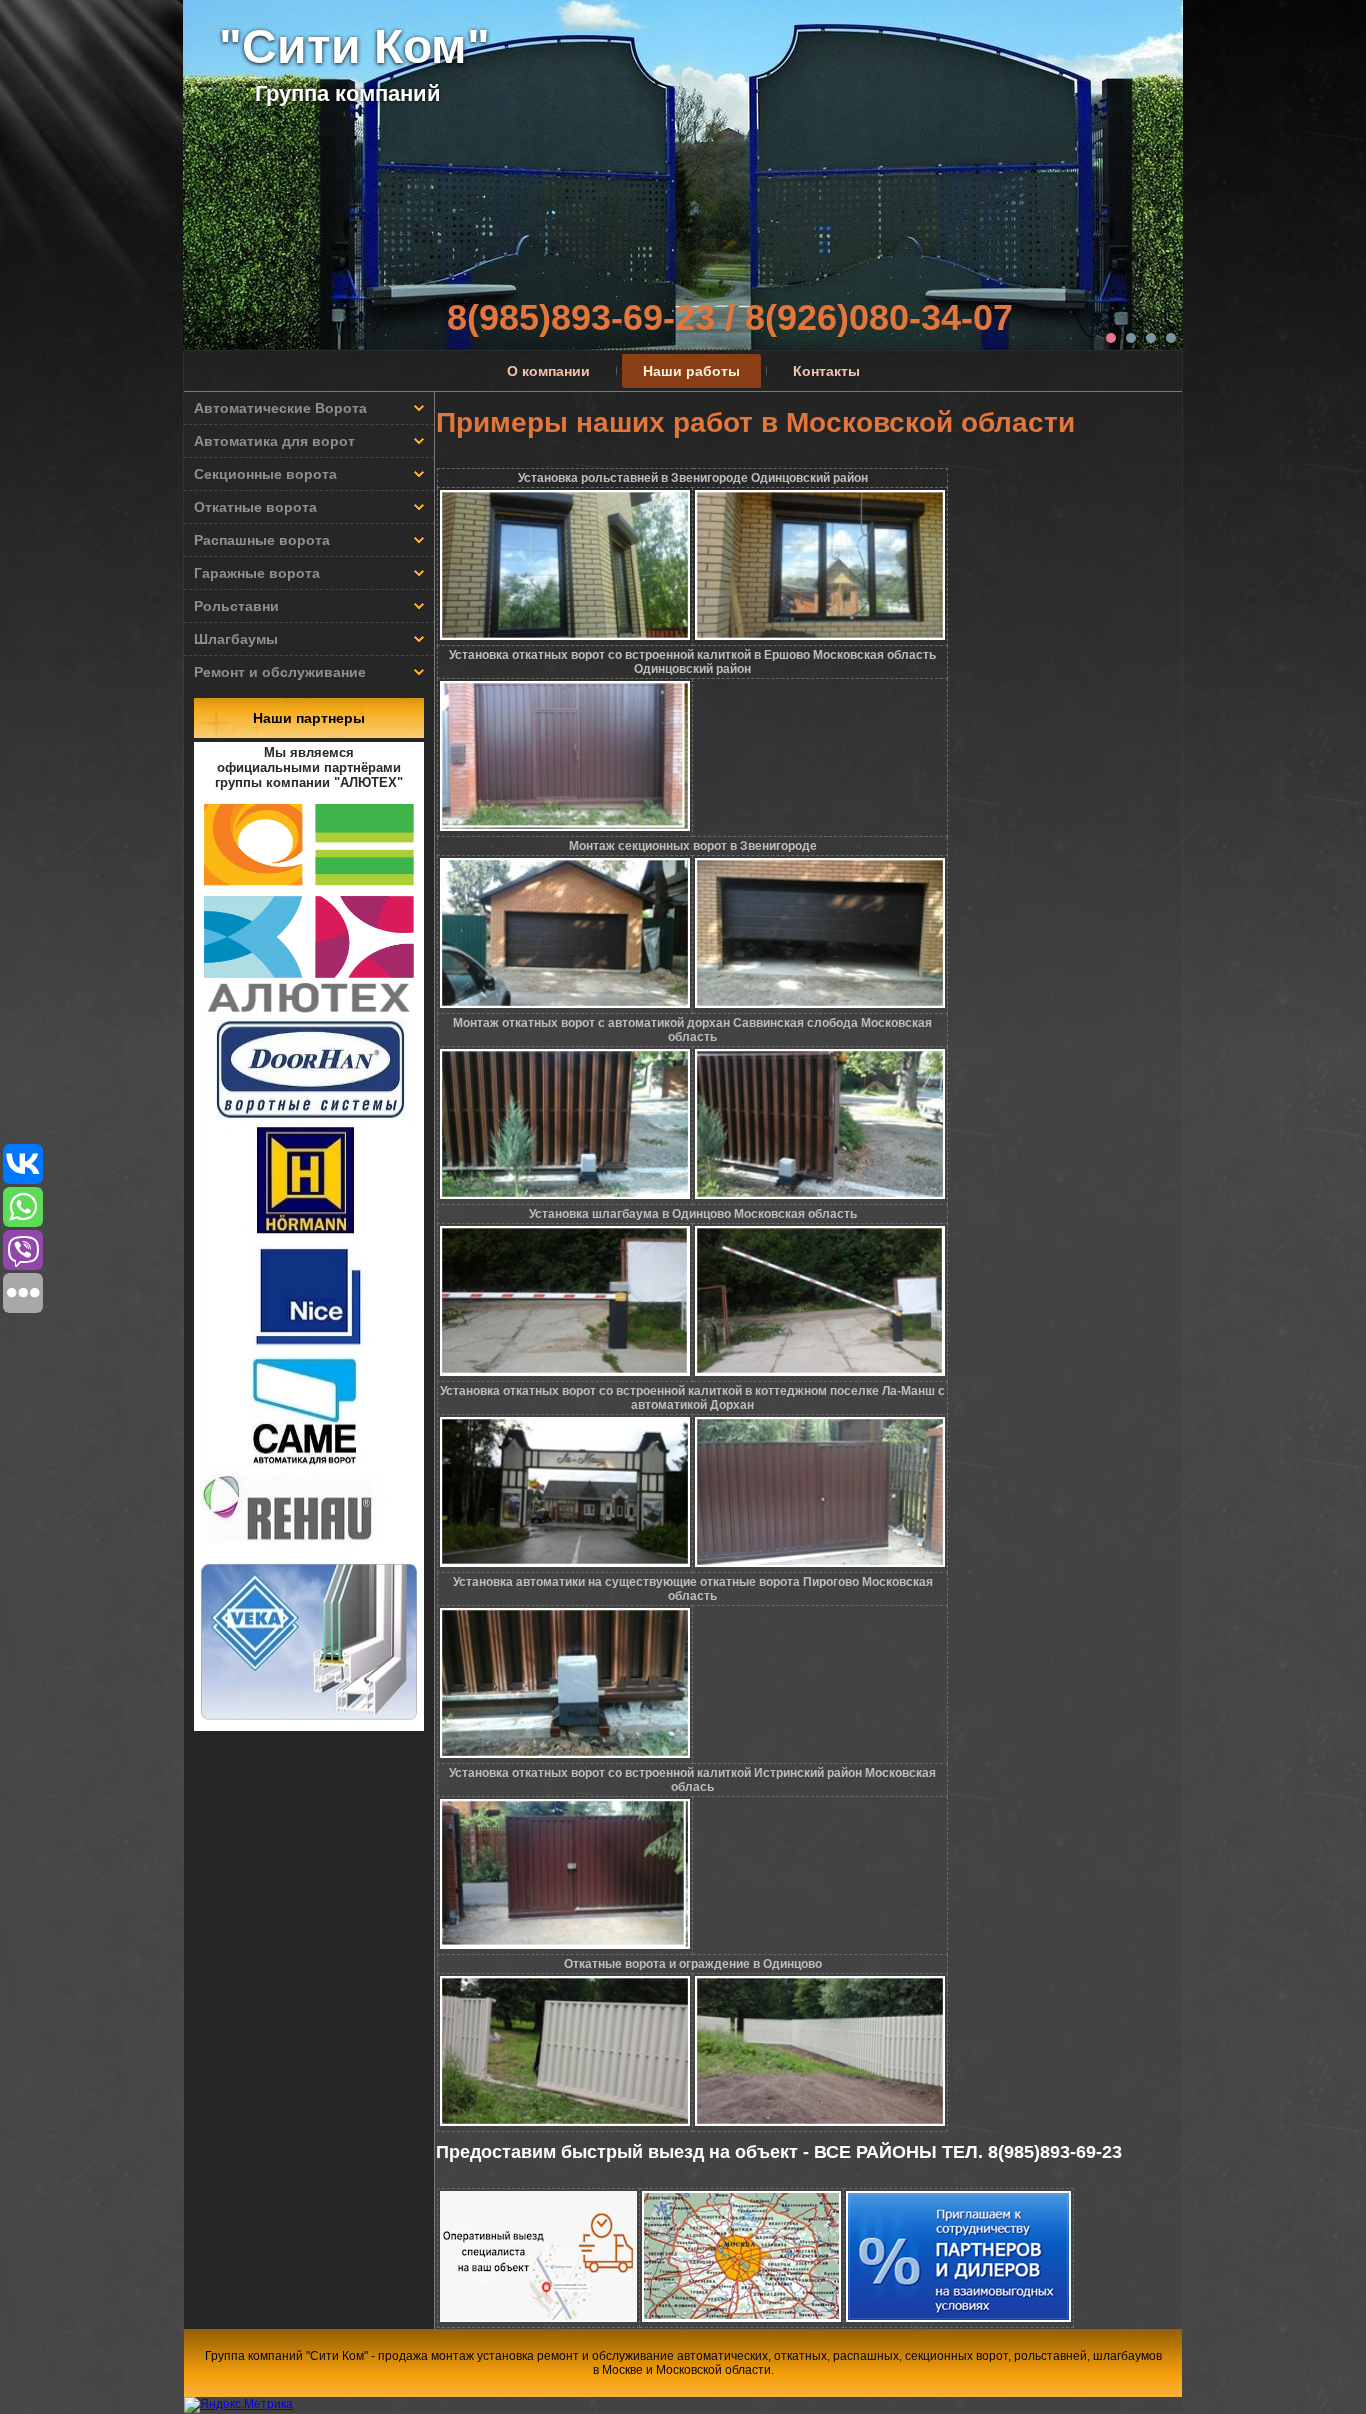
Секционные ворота (265, 474)
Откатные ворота (255, 507)
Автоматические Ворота (280, 408)
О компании (548, 371)
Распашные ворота (262, 540)
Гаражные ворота (257, 573)
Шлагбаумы (236, 639)
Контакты (826, 371)
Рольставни (236, 606)
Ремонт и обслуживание (280, 672)
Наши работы (691, 371)
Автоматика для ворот (274, 441)
